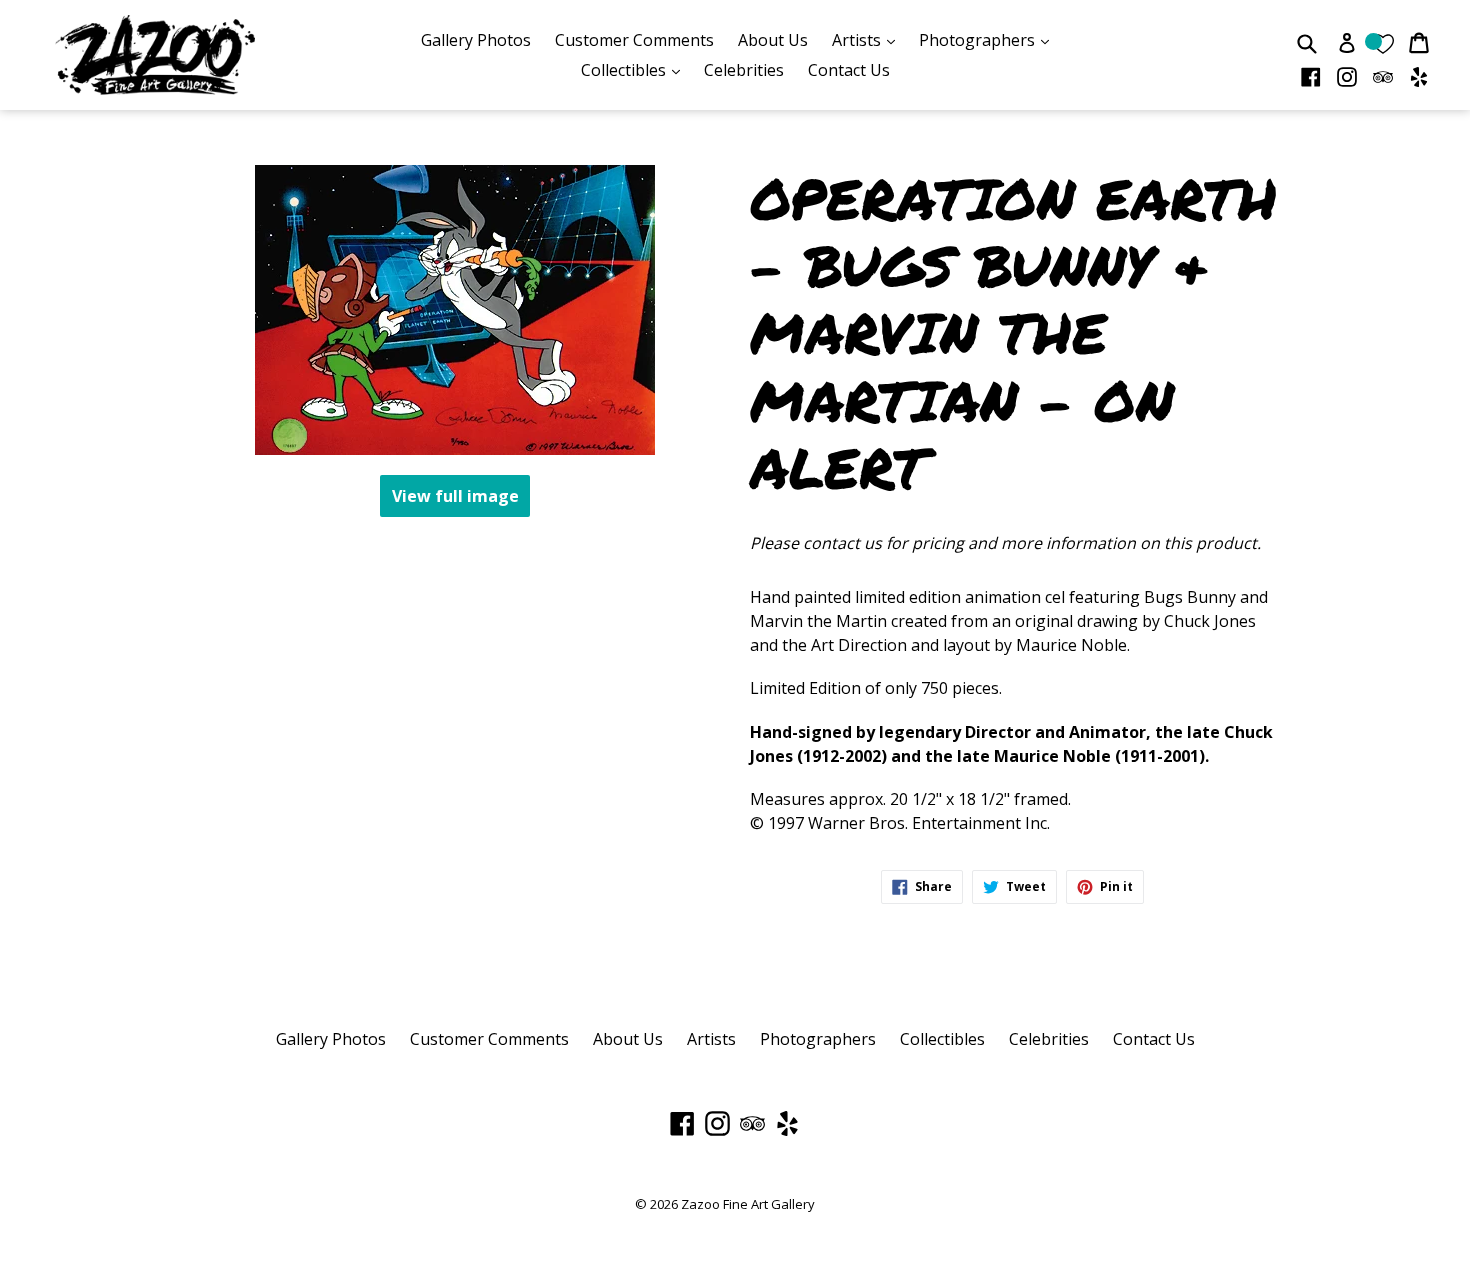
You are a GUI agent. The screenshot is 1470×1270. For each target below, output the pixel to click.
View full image (455, 496)
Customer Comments (634, 40)
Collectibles (635, 69)
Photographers (989, 39)
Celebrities (744, 70)
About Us (773, 40)
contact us (842, 543)
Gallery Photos (476, 40)
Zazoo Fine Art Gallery (748, 1204)
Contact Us (849, 70)
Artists (868, 39)
